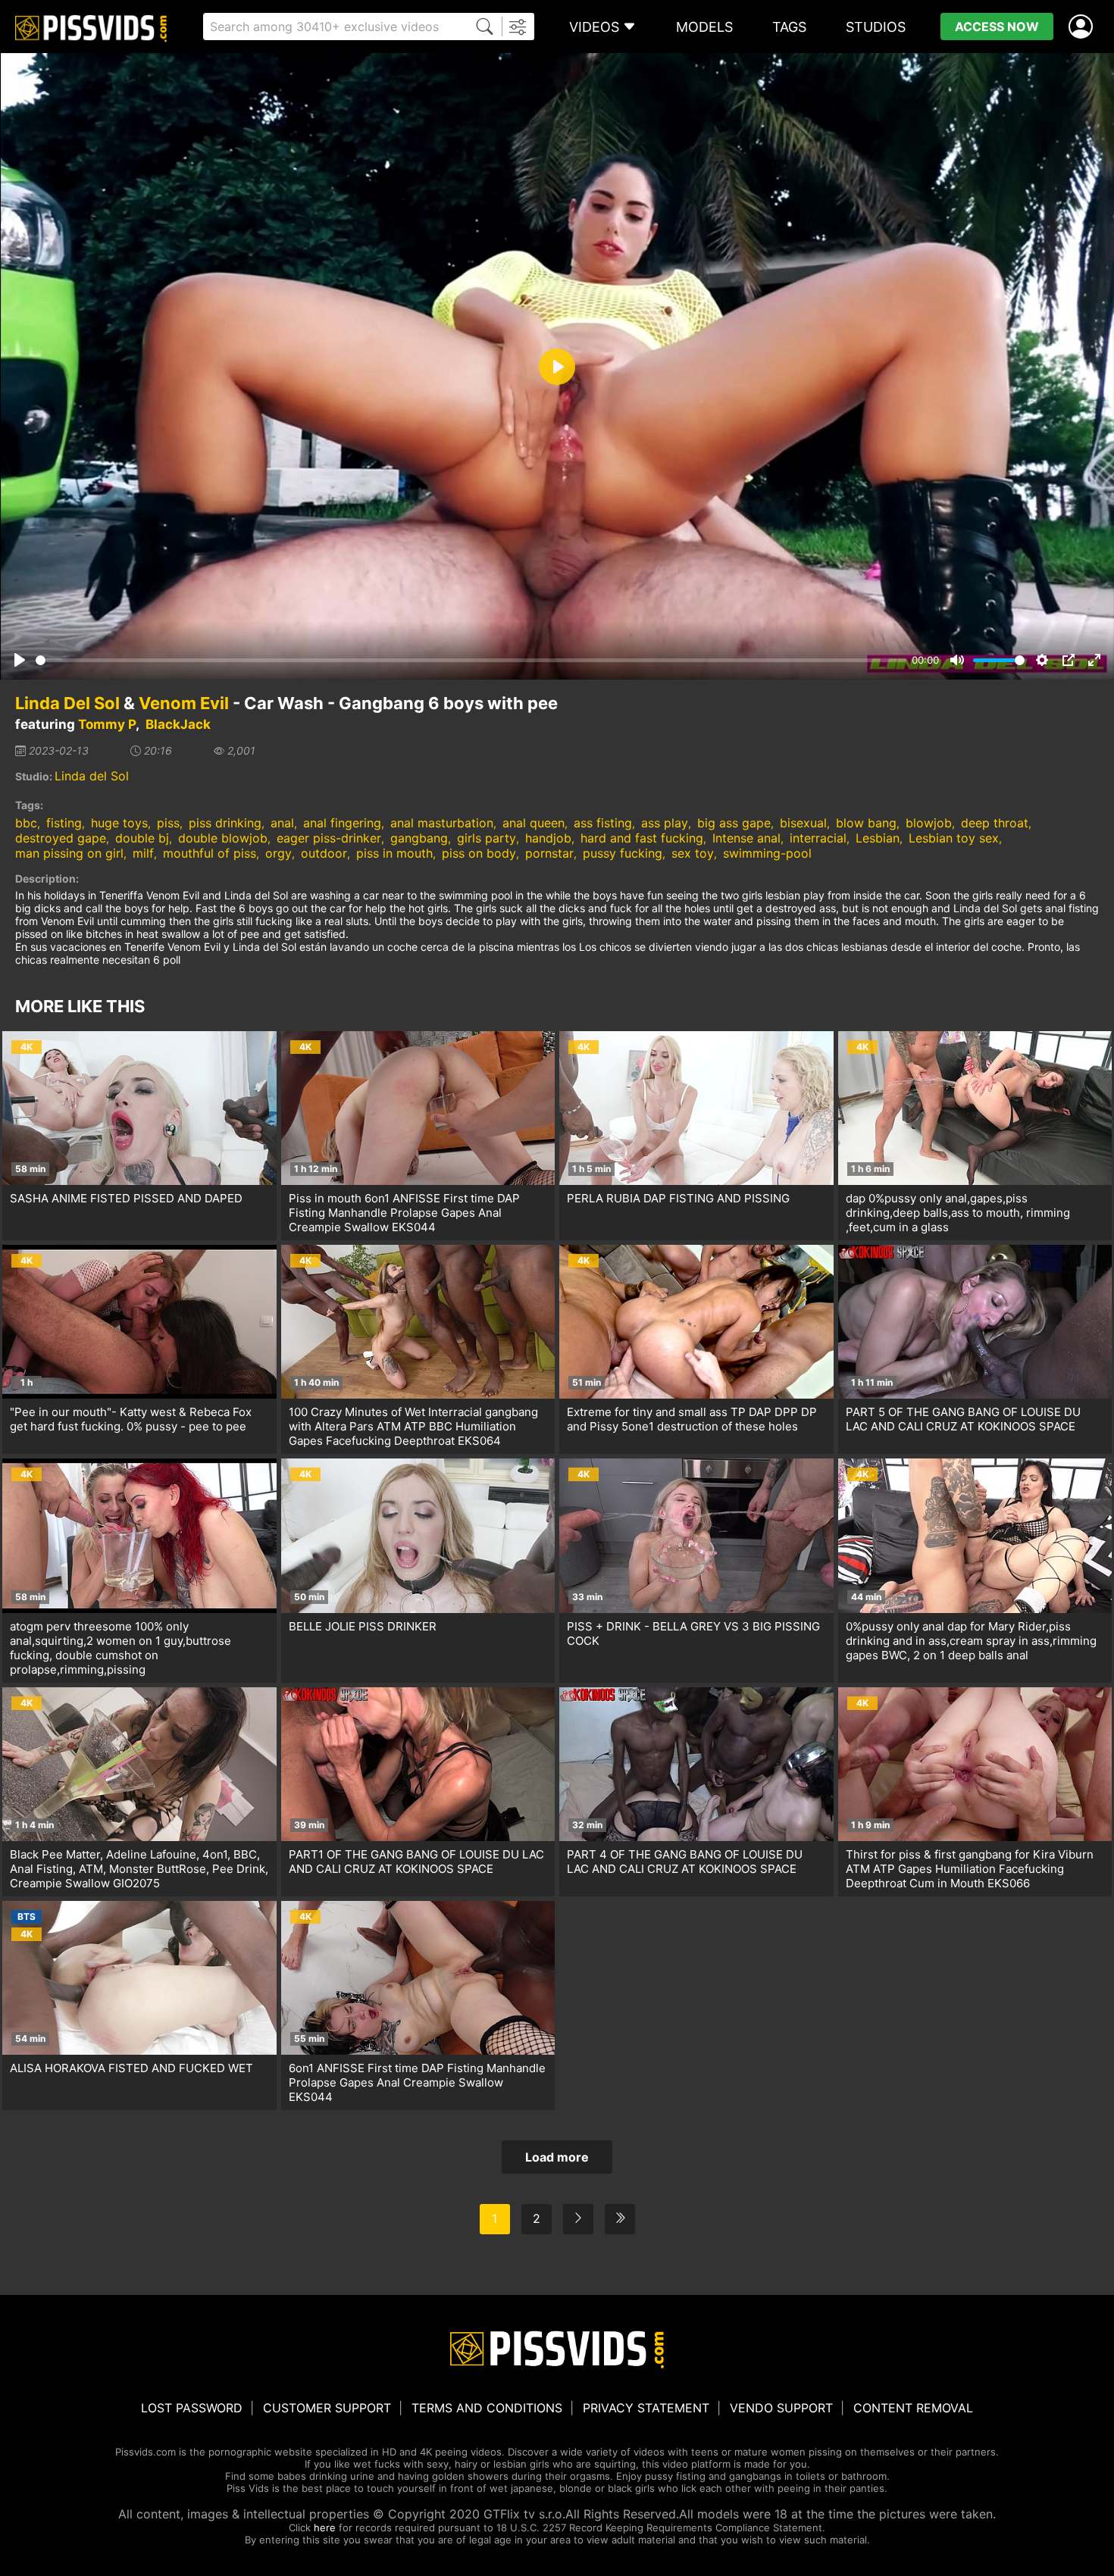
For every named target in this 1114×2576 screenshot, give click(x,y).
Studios (876, 27)
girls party (487, 838)
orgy (278, 853)
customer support (327, 2408)
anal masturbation (442, 823)
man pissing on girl (69, 853)
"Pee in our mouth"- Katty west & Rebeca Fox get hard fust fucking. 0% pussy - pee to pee (131, 1419)
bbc (26, 823)
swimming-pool (767, 853)
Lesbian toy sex (954, 838)
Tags (789, 27)
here (325, 2528)
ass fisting (603, 823)
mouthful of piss (210, 853)
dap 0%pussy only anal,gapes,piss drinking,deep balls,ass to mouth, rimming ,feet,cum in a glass (958, 1213)
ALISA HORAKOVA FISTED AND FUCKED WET (131, 2068)
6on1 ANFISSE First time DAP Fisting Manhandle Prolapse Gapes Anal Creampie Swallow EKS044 (417, 2082)
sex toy (693, 853)
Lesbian (878, 838)
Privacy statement (646, 2408)
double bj (142, 838)
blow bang (866, 823)
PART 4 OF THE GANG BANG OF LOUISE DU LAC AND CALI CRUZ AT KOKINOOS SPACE (685, 1862)
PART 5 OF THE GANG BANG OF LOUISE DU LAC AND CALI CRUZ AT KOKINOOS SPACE (963, 1419)
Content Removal (913, 2408)
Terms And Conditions (487, 2408)
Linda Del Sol (67, 703)
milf (143, 853)
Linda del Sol (92, 776)
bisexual (803, 823)
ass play (665, 823)
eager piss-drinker (329, 838)
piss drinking (225, 823)
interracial (818, 838)
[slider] (471, 660)
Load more (557, 2157)
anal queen (534, 823)
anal (282, 823)
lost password (192, 2408)
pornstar (549, 853)
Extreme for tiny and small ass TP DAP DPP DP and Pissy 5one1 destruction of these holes (692, 1419)
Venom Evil (184, 703)
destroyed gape (61, 838)
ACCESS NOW (997, 27)
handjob (548, 838)
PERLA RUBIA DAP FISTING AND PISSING (678, 1198)
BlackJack (178, 724)
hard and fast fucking (642, 838)
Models (704, 27)
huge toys (119, 823)
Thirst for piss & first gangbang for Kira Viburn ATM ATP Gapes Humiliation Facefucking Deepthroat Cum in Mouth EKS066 (970, 1869)
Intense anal (746, 838)
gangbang (419, 838)
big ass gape (734, 823)
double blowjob (223, 838)
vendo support (781, 2408)
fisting (64, 823)
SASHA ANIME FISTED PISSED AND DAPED (126, 1198)
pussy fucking (623, 853)
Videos (594, 27)
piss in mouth (394, 853)
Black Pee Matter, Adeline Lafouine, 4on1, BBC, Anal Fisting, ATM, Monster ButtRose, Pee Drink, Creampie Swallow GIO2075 (139, 1869)
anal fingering (342, 823)
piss (168, 823)
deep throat (995, 823)
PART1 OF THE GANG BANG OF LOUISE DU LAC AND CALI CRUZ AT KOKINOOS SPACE (416, 1862)
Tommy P (107, 724)
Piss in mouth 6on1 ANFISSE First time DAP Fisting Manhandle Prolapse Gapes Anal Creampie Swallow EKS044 (404, 1213)
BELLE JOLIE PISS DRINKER (363, 1626)
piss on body (479, 853)
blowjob (929, 823)
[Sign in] (1084, 27)
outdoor (324, 853)
